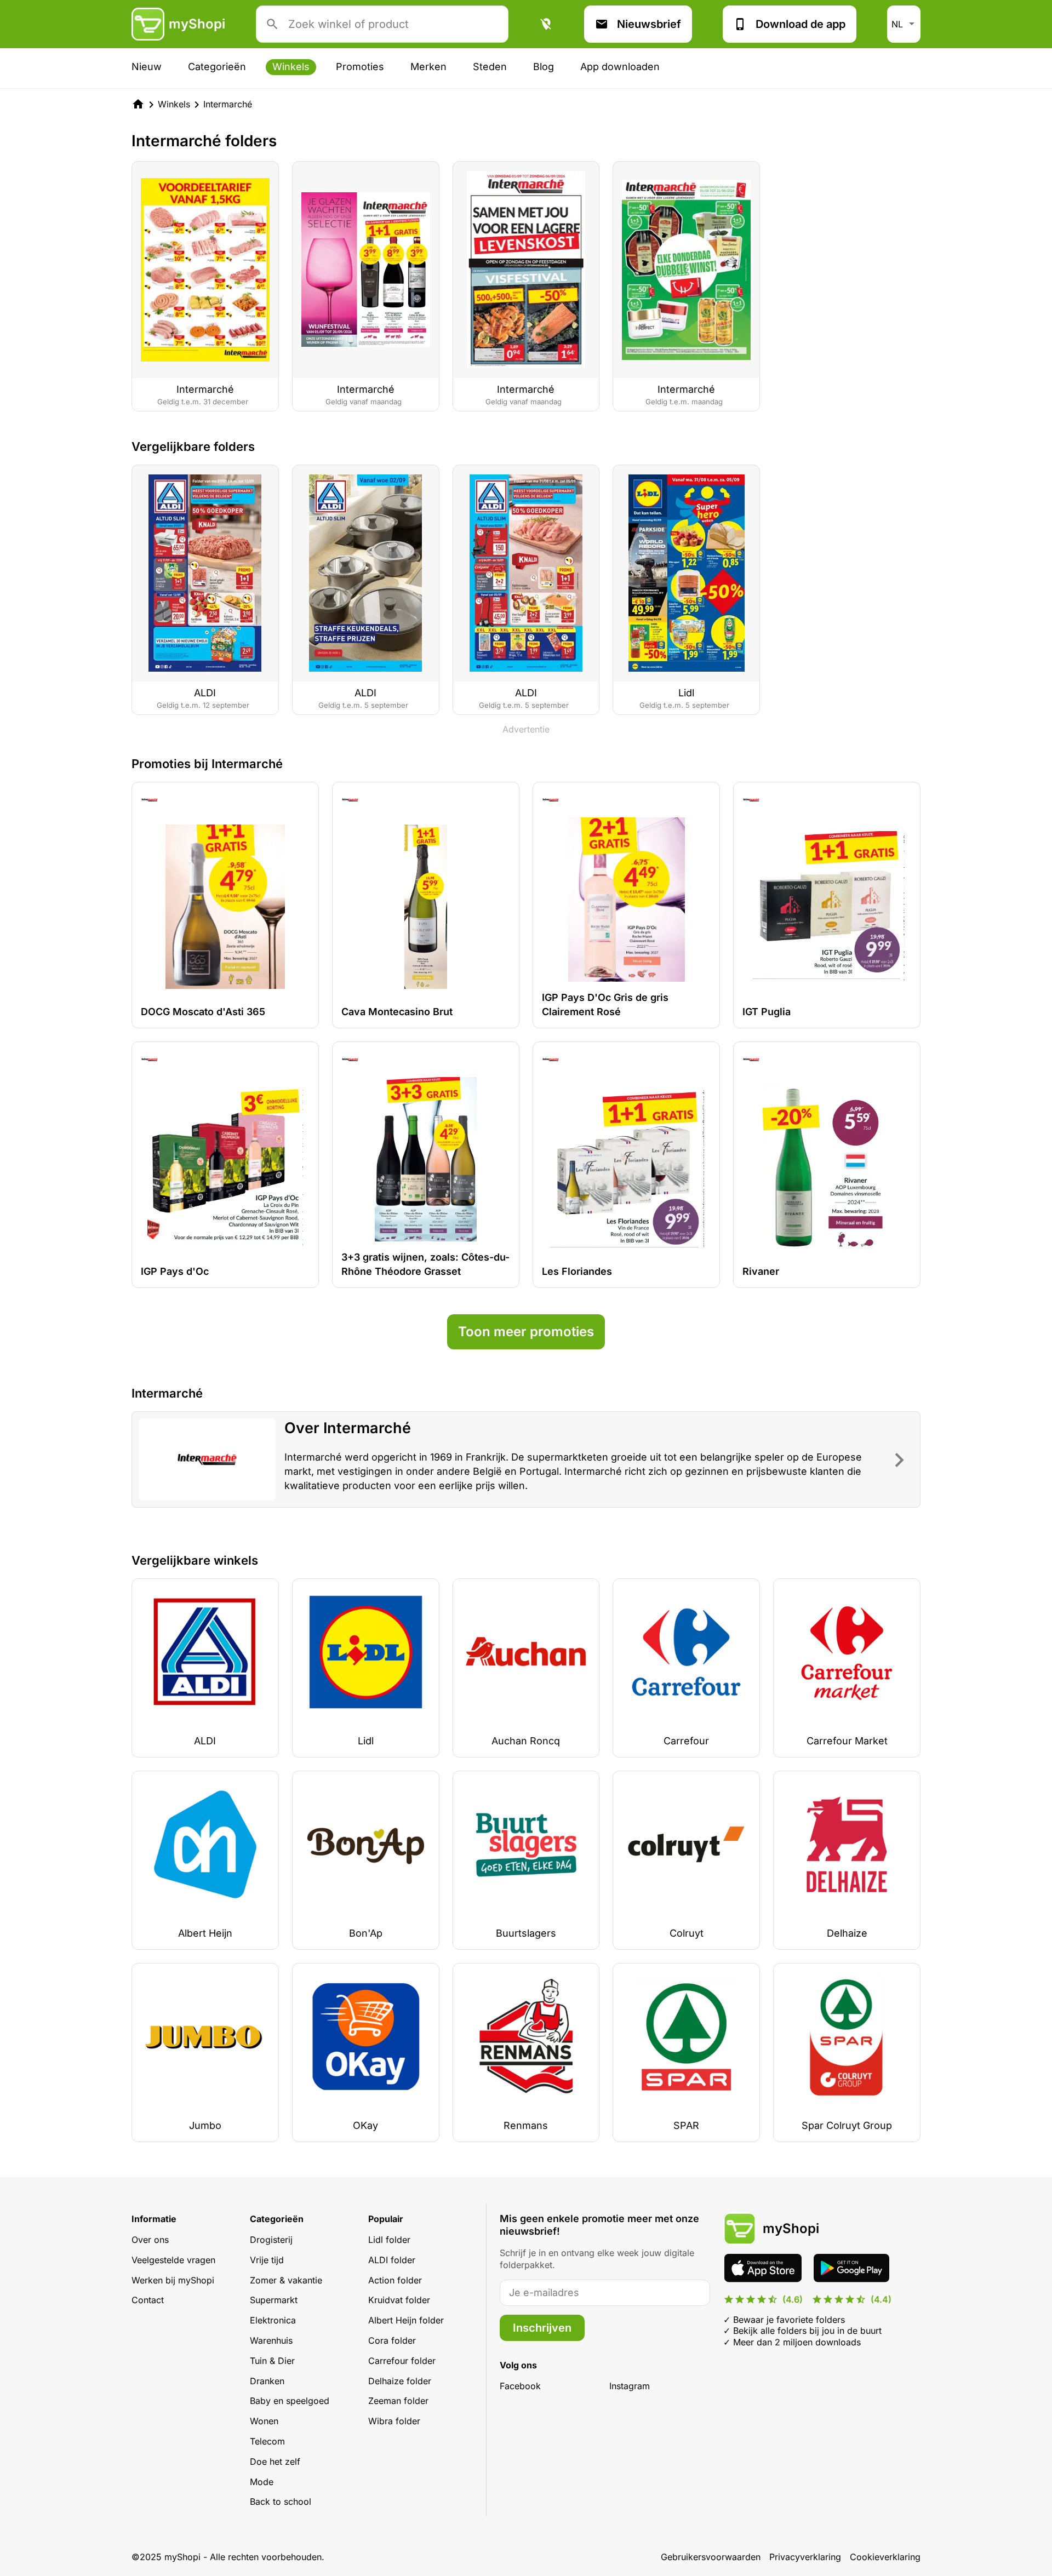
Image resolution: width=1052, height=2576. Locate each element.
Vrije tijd (267, 2260)
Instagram (630, 2386)
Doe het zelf (275, 2461)
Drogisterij (271, 2240)
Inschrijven (542, 2328)
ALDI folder (392, 2260)
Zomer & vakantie (286, 2280)
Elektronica (273, 2320)
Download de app (801, 24)
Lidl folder (389, 2240)
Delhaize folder (400, 2381)
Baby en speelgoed (290, 2401)
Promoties (360, 67)
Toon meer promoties (526, 1332)
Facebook (520, 2386)
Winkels (291, 67)
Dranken (267, 2381)
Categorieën (217, 67)
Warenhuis (271, 2340)
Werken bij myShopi (173, 2280)
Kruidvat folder (399, 2300)
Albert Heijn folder (406, 2320)
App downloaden (620, 67)
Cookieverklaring (885, 2557)
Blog (544, 67)
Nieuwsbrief (649, 24)
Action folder (395, 2280)
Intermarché (228, 104)
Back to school (281, 2501)
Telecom (267, 2441)
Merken (428, 67)
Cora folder (392, 2340)
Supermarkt (274, 2300)
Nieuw (147, 67)
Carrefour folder (402, 2361)
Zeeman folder (398, 2401)
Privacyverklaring (805, 2557)
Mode (262, 2482)
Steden (490, 67)
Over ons (150, 2240)
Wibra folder (394, 2421)
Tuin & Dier (272, 2361)
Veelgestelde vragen (173, 2260)
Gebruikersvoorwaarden (711, 2557)
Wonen (264, 2421)
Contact (148, 2300)
